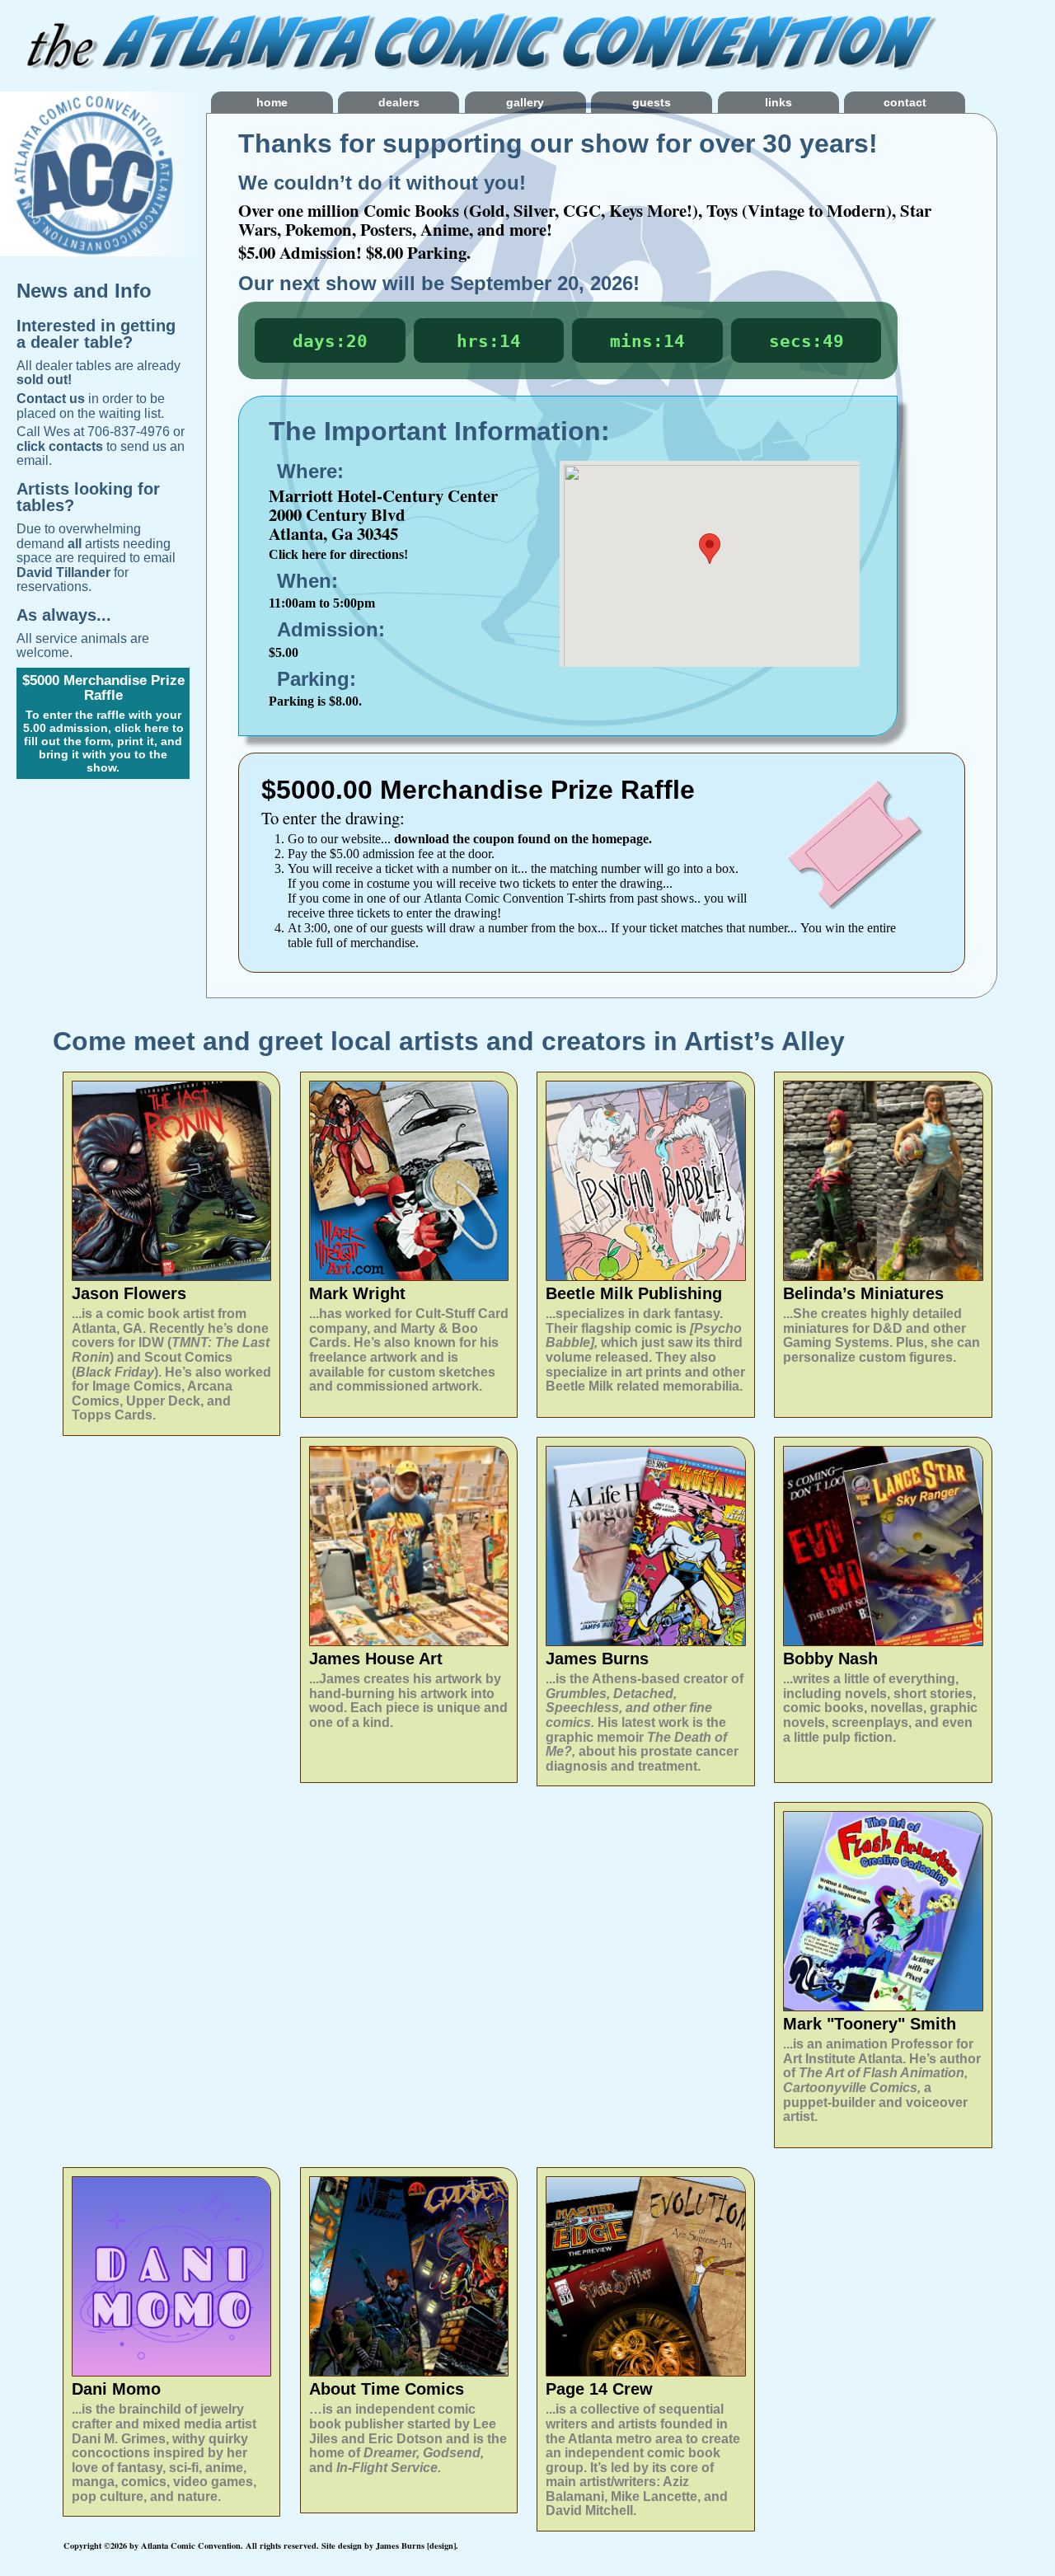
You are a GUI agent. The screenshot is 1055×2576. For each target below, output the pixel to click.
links (778, 102)
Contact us (51, 399)
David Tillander (63, 572)
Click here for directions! (338, 554)
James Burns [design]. (417, 2546)
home (272, 102)
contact (905, 102)
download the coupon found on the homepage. (523, 839)
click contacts (60, 446)
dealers (399, 102)
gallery (525, 102)
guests (652, 102)
